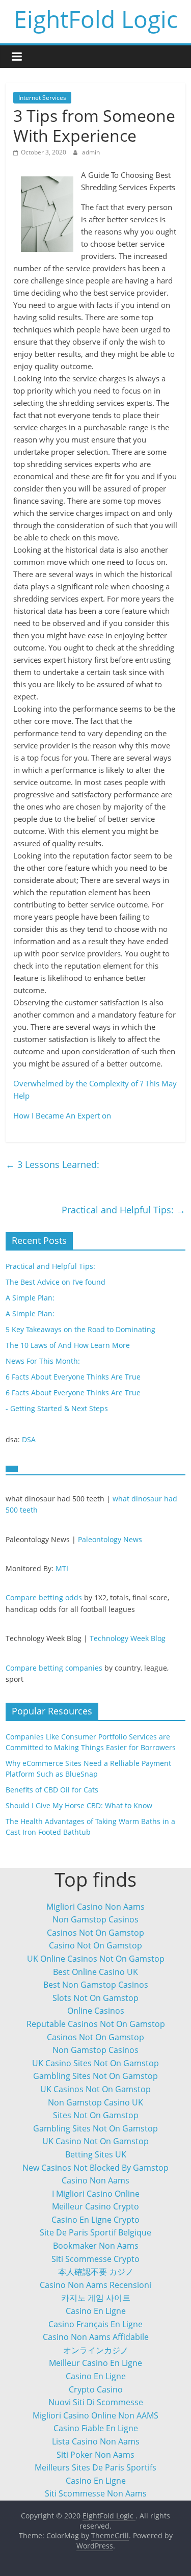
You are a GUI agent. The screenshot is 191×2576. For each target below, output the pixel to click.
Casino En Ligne (96, 2311)
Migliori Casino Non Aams (95, 1907)
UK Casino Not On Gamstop (95, 2141)
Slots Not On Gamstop (95, 1998)
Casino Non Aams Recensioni (95, 2285)
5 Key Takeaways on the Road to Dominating (80, 1329)
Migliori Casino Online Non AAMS (95, 2415)
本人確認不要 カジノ (96, 2272)
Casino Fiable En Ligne (96, 2428)
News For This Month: (43, 1361)
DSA (29, 1439)
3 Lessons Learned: (52, 1164)
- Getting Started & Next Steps (57, 1408)
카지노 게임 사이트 (96, 2298)
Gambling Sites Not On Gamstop (95, 2076)
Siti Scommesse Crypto (95, 2259)
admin (91, 152)
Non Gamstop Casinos (95, 1919)
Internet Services (42, 98)
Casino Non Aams (95, 2180)
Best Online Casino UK (95, 1972)
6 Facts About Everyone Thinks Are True (73, 1377)
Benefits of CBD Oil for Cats (52, 1790)
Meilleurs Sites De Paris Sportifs (95, 2467)
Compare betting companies (54, 1668)
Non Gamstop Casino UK (95, 2102)
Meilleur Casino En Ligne (95, 2363)
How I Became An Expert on (62, 1115)
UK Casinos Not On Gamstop (95, 2089)
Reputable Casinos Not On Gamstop (96, 2024)
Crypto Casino (96, 2389)
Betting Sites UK (96, 2154)
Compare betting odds (44, 1597)
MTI (62, 1568)
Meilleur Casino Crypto (95, 2206)
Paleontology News (110, 1539)
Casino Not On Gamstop (95, 1945)
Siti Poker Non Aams (95, 2455)
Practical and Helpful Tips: (124, 1210)
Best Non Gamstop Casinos (96, 1985)
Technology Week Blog (128, 1638)
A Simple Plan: (30, 1298)
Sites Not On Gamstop (96, 2115)
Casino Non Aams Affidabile (96, 2337)
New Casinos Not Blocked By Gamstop (95, 2168)
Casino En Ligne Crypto (95, 2220)
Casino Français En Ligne (95, 2324)
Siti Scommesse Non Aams (96, 2493)
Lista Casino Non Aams (96, 2441)
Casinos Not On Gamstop (95, 1933)
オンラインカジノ (96, 2350)
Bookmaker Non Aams (96, 2246)
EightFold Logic (96, 19)
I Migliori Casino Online (96, 2194)
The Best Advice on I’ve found (56, 1282)
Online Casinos (96, 2011)
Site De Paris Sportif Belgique (95, 2232)
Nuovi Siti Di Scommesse (96, 2402)
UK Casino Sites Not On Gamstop (95, 2063)
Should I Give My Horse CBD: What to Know (79, 1805)
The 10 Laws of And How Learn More (68, 1345)
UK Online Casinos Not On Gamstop (96, 1959)
